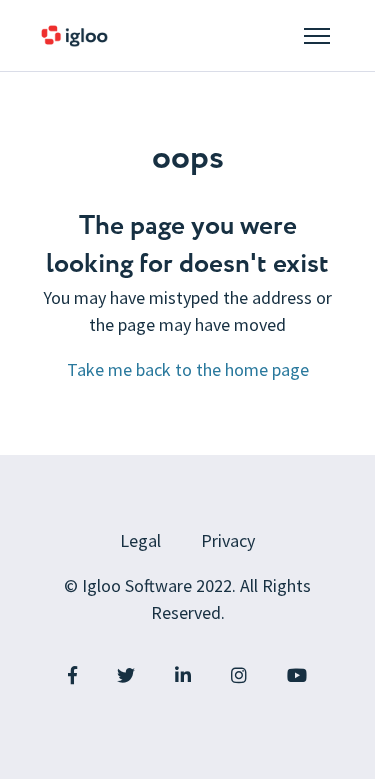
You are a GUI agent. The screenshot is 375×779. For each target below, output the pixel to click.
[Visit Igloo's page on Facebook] (72, 675)
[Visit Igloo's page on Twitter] (126, 675)
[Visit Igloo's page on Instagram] (239, 675)
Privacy (228, 540)
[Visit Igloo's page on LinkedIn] (183, 675)
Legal (140, 540)
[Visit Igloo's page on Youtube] (297, 675)
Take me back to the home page (188, 369)
